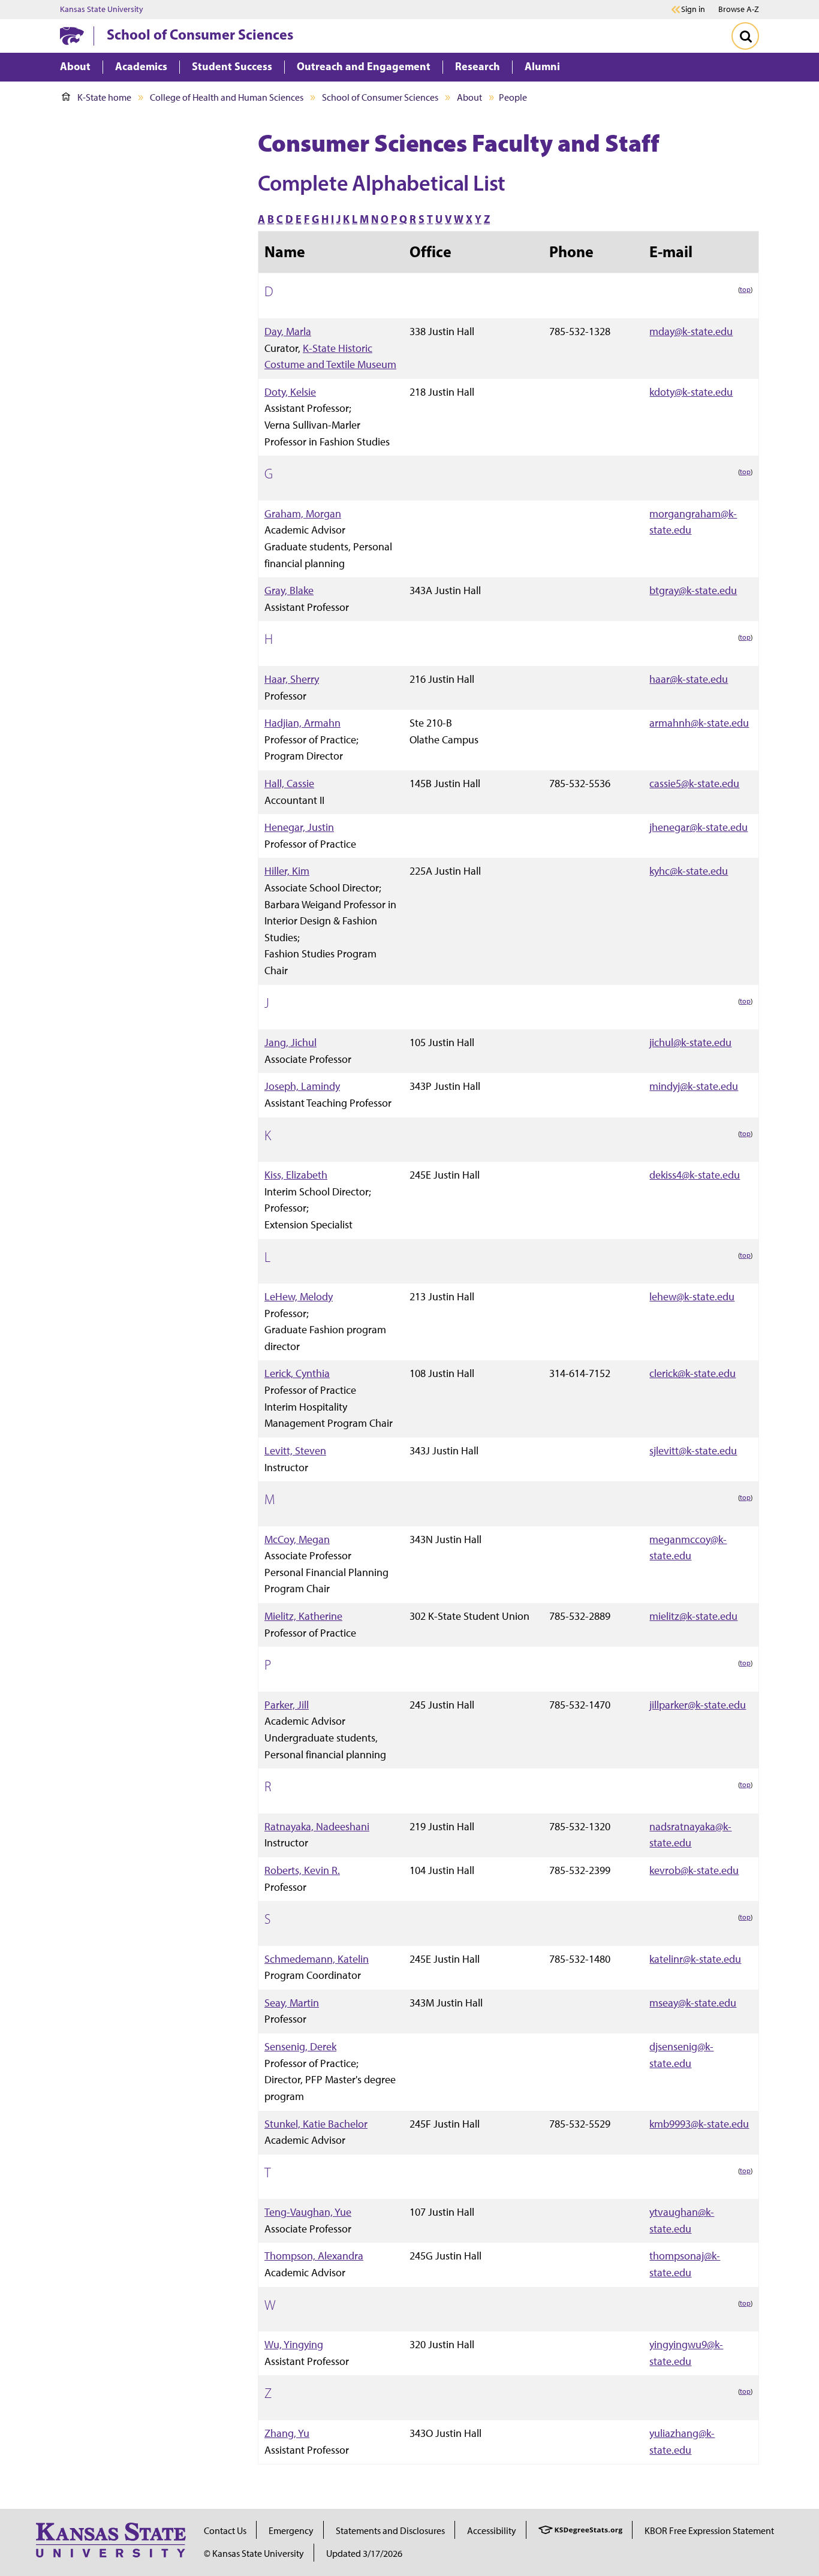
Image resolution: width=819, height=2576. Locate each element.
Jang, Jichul (290, 1042)
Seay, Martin (292, 2003)
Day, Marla (288, 331)
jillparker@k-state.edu (698, 1705)
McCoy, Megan (297, 1539)
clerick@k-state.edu (692, 1373)
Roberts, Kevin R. (302, 1870)
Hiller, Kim (287, 871)
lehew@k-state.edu (692, 1296)
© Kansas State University (254, 2554)
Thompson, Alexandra (314, 2256)
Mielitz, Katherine (303, 1616)
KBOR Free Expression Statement (709, 2531)
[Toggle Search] (745, 36)
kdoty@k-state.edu (691, 392)
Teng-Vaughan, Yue (308, 2212)
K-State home (104, 97)
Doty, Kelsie (290, 392)
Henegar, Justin (299, 827)
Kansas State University (102, 10)
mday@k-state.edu (691, 331)
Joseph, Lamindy (302, 1086)
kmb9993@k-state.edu (699, 2124)
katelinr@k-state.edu (695, 1959)
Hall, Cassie (289, 783)
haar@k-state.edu (689, 679)
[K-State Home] (72, 36)
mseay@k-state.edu (693, 2003)
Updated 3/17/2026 (364, 2554)
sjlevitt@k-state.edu (693, 1450)
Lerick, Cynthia (297, 1373)
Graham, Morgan (303, 513)
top (745, 290)
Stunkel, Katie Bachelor (316, 2124)
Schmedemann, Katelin (317, 1959)
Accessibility (492, 2531)
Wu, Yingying (294, 2344)
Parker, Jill (287, 1705)
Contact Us (225, 2531)
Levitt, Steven (295, 1450)
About (469, 97)
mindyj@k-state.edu (694, 1086)
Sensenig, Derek (300, 2046)
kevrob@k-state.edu (694, 1870)
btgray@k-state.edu (693, 590)
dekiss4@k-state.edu (695, 1175)
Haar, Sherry (292, 679)
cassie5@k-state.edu (694, 783)
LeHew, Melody (299, 1296)
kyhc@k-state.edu (689, 871)
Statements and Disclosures (390, 2531)
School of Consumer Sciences (200, 34)
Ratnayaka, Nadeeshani (317, 1826)
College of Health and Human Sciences (227, 97)
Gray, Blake (289, 590)
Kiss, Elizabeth (296, 1175)
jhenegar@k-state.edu (698, 827)
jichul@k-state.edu (690, 1042)
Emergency (291, 2531)
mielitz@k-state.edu (693, 1616)
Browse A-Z (739, 9)
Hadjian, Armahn (302, 723)
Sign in (693, 10)
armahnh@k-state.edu (699, 723)
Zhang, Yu (287, 2433)
